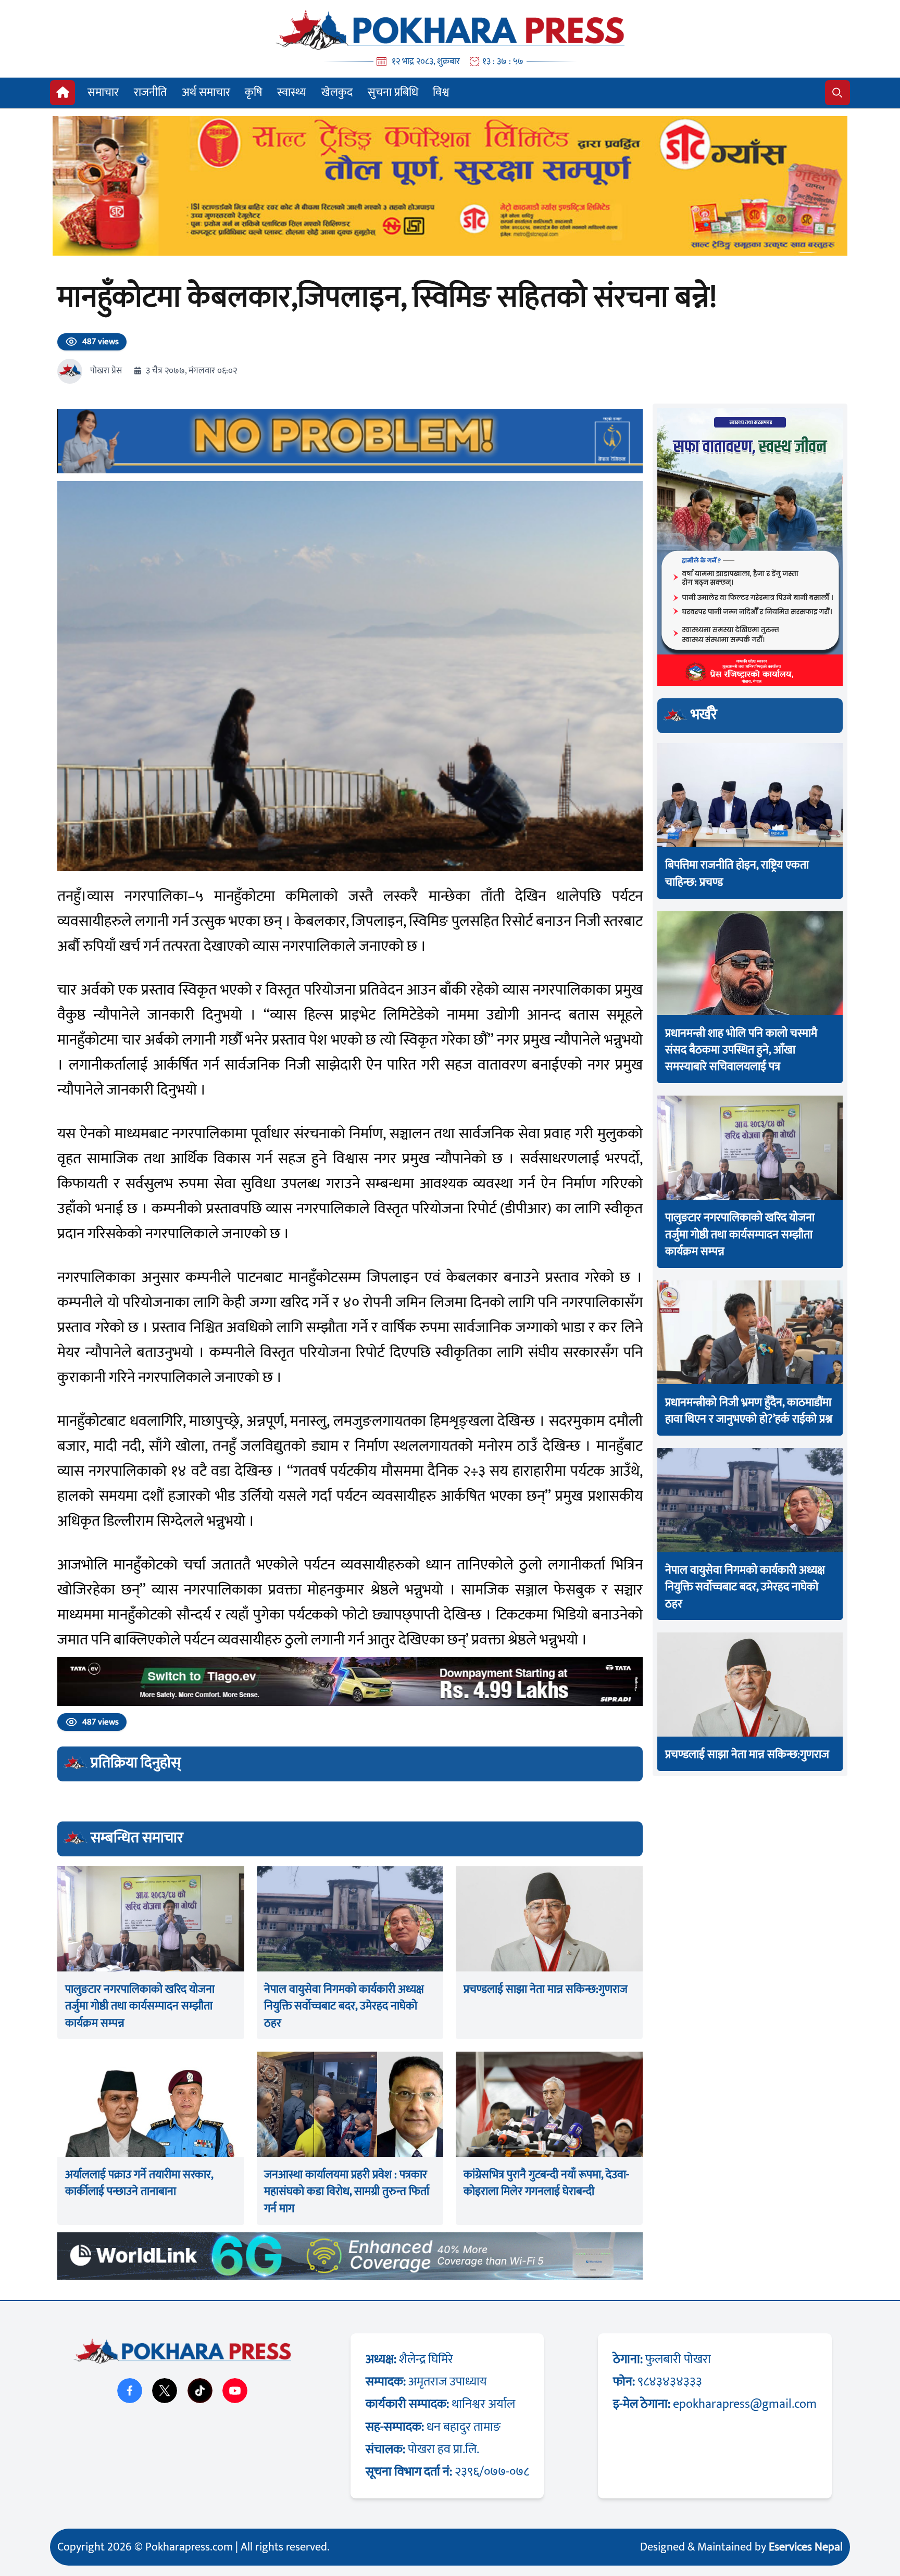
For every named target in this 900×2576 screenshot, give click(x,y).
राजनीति (150, 92)
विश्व (441, 92)
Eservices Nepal (806, 2547)
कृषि (253, 92)
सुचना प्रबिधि (393, 92)
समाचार (103, 92)
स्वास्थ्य (292, 92)
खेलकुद (337, 92)
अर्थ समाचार (206, 92)
